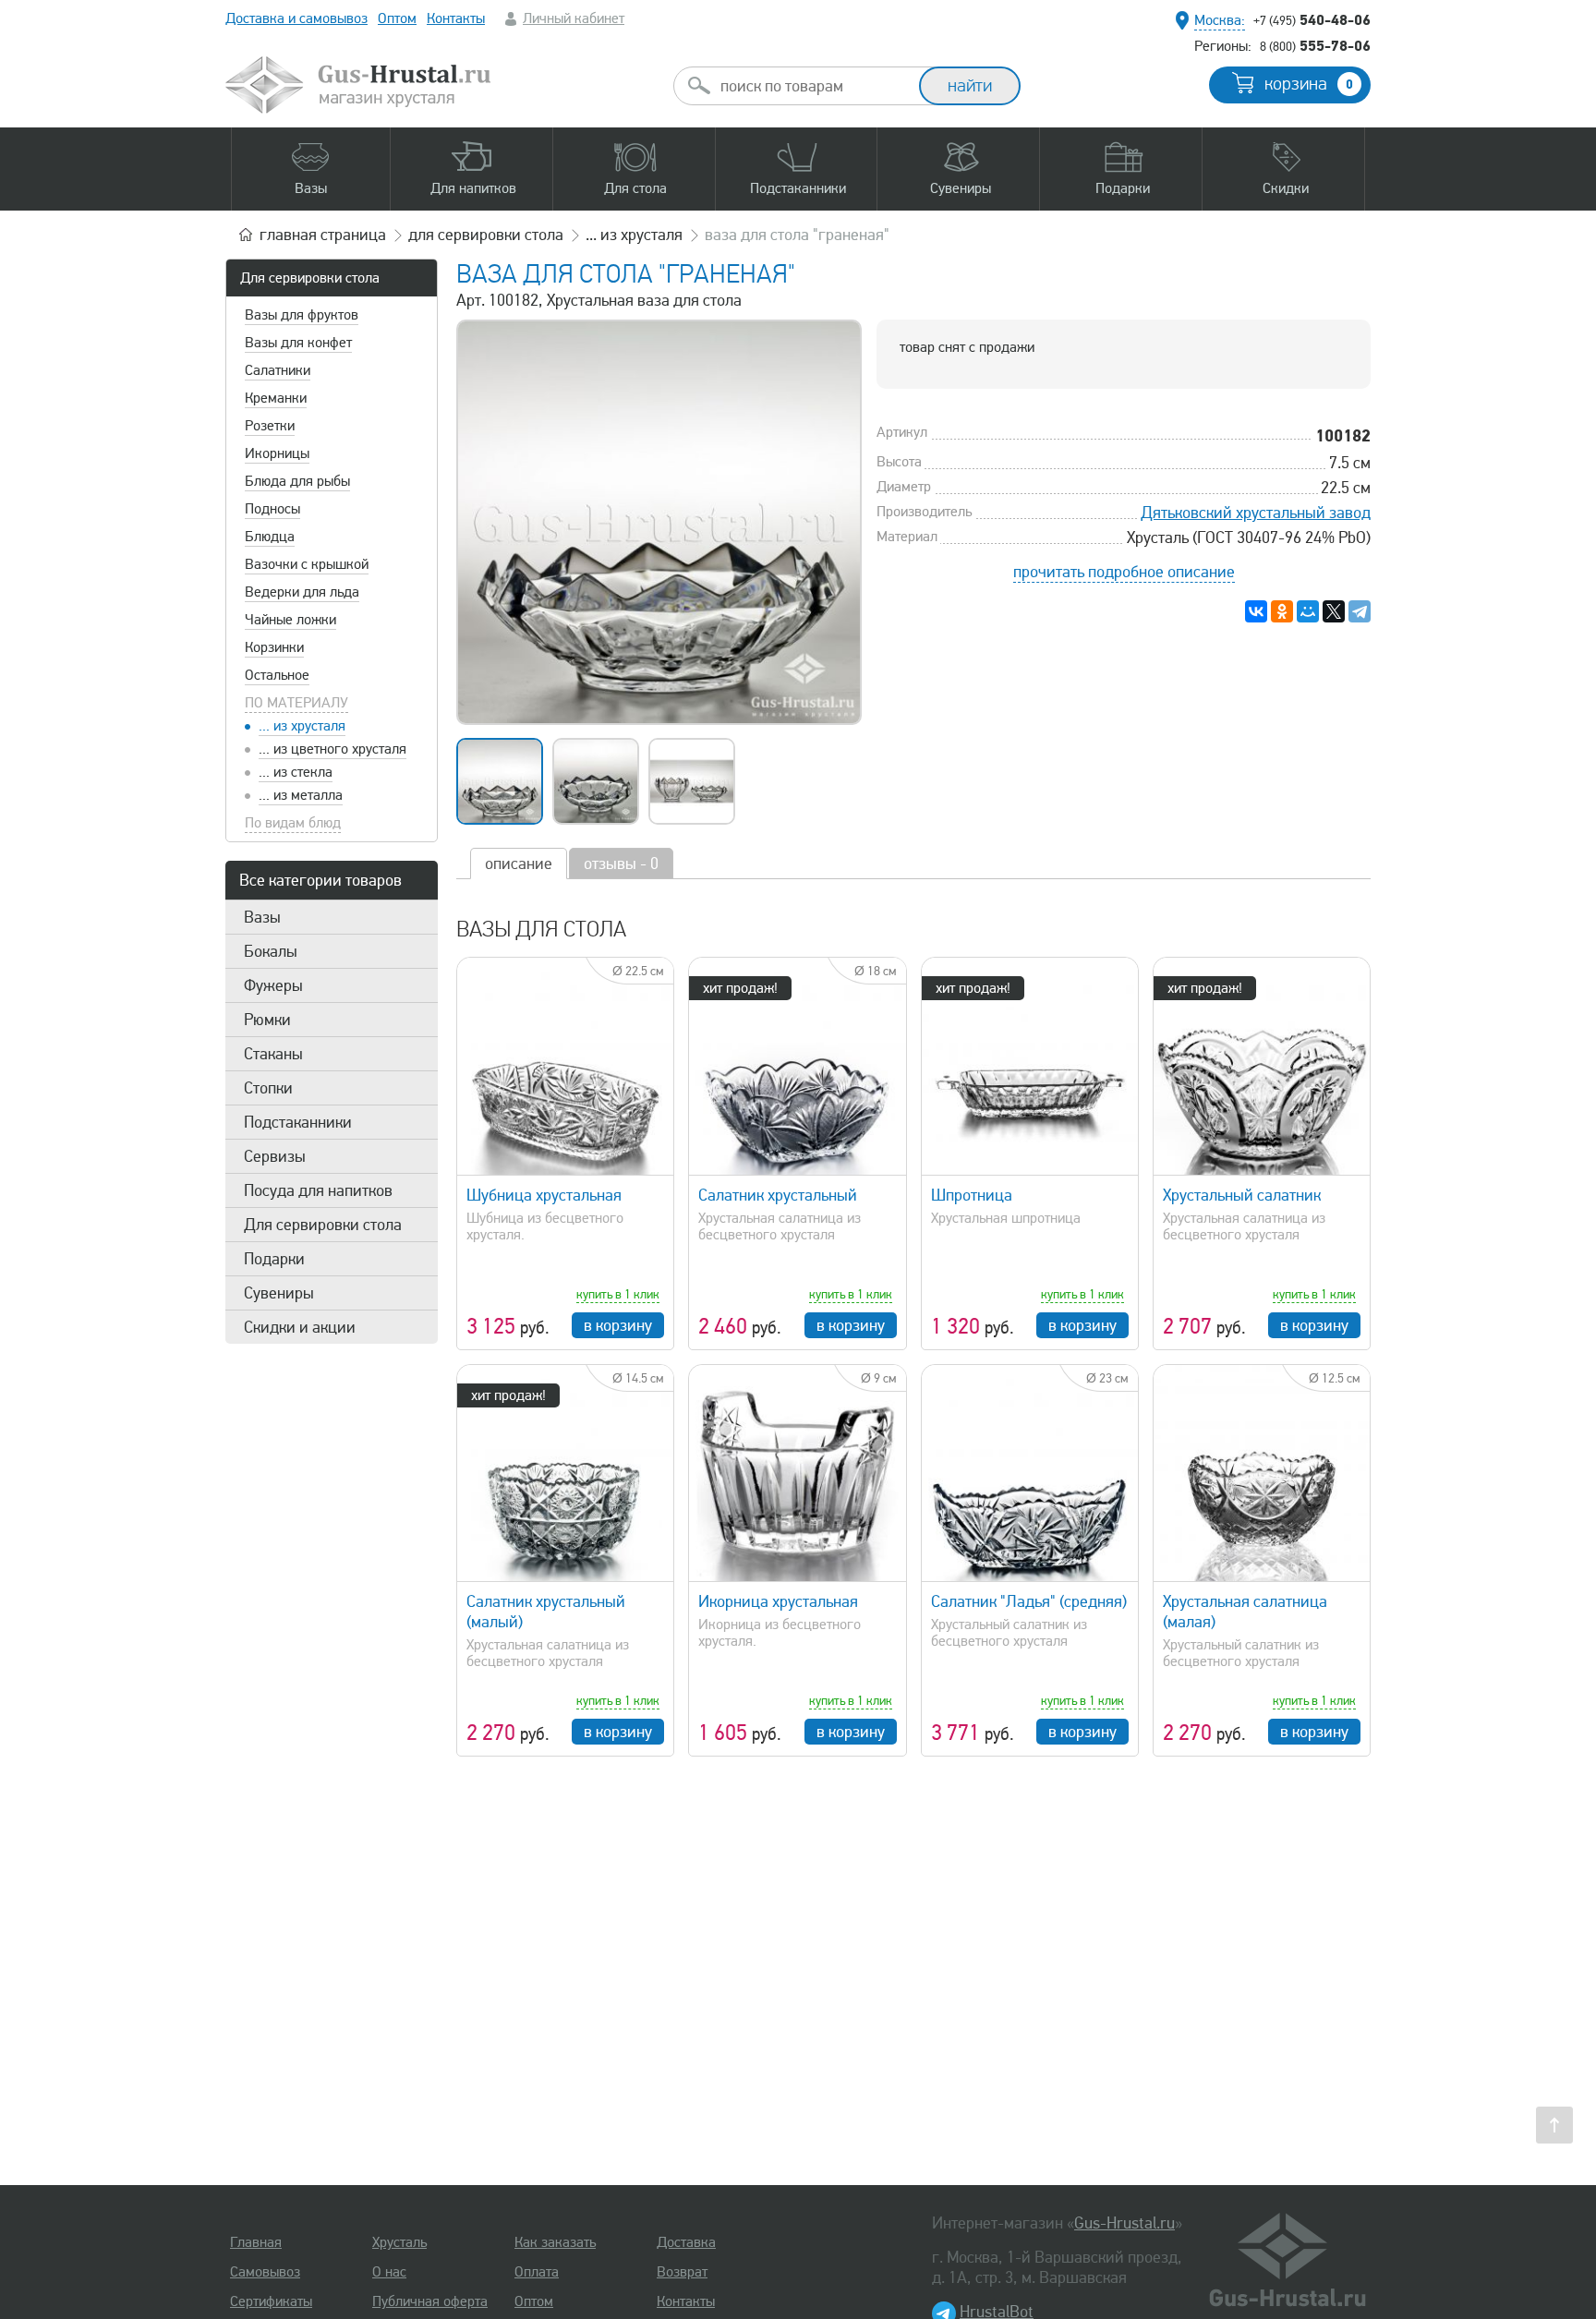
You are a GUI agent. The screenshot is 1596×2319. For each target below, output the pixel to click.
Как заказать (555, 2242)
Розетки (270, 426)
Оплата (537, 2272)
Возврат (682, 2272)
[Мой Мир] (1308, 611)
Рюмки (267, 1020)
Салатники (278, 370)
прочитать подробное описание (1124, 572)
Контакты (456, 18)
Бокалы (271, 951)
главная (323, 235)
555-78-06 (1315, 45)
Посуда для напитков (318, 1190)
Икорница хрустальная (778, 1601)
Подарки (274, 1259)
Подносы (272, 509)
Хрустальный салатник (1242, 1195)
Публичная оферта (430, 2301)
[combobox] (813, 86)
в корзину (618, 1325)
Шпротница (972, 1195)
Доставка (686, 2242)
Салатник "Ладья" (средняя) (1029, 1601)
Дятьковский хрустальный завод (1256, 513)
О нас (389, 2272)
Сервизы (275, 1156)
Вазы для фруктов (302, 315)
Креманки (276, 398)
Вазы (262, 917)
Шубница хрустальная (544, 1195)
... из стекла (296, 772)
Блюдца (270, 537)
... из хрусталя (302, 726)
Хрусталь (399, 2242)
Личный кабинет (574, 18)
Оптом (397, 18)
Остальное (277, 675)
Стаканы (273, 1054)
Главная (256, 2242)
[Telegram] (1360, 611)
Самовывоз (265, 2272)
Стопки (268, 1088)
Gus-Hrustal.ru (1124, 2223)
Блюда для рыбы (297, 481)
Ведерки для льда (302, 592)
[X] (1334, 611)
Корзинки (274, 647)
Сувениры (279, 1293)
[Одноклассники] (1282, 611)
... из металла (301, 795)
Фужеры (273, 985)
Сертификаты (271, 2301)
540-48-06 (1312, 19)
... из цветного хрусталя (332, 749)
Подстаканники (298, 1122)
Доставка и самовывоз (296, 18)
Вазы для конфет (298, 343)
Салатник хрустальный (778, 1195)
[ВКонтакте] (1256, 611)
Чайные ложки (290, 620)
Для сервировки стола (310, 278)
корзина (1309, 84)
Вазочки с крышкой (307, 564)
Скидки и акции (300, 1327)
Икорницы (277, 453)
